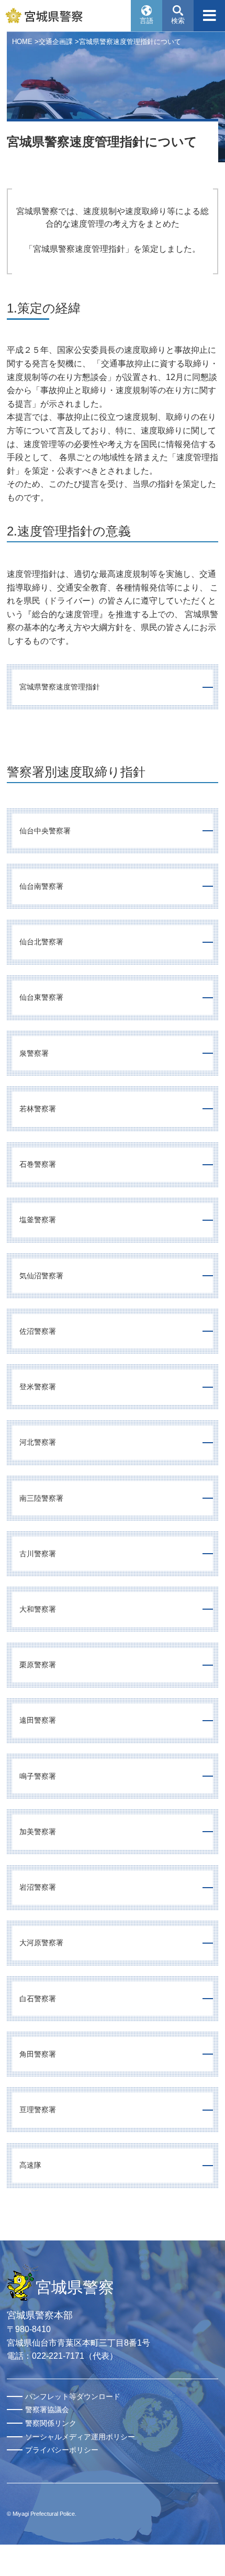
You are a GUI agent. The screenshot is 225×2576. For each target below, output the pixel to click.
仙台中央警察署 (45, 831)
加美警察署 (38, 1832)
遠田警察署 (38, 1720)
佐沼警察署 (38, 1331)
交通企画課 (56, 42)
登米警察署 (38, 1387)
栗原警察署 (38, 1665)
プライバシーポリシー (62, 2450)
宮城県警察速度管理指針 (60, 687)
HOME (22, 42)
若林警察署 (38, 1109)
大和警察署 (38, 1609)
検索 (178, 21)
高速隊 (30, 2165)
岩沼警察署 (38, 1887)
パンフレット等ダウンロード (73, 2396)
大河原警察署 (41, 1943)
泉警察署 (34, 1053)
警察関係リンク (51, 2423)
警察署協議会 (47, 2410)
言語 (147, 21)
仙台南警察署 (41, 886)
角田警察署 (38, 2054)
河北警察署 (38, 1442)
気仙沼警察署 (41, 1276)
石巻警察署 (38, 1164)
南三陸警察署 (41, 1498)
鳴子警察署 (38, 1776)
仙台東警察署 (41, 997)
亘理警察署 (38, 2110)
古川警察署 (38, 1554)
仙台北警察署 (41, 942)
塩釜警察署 (38, 1220)
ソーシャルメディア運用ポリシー (80, 2437)
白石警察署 (38, 1999)
